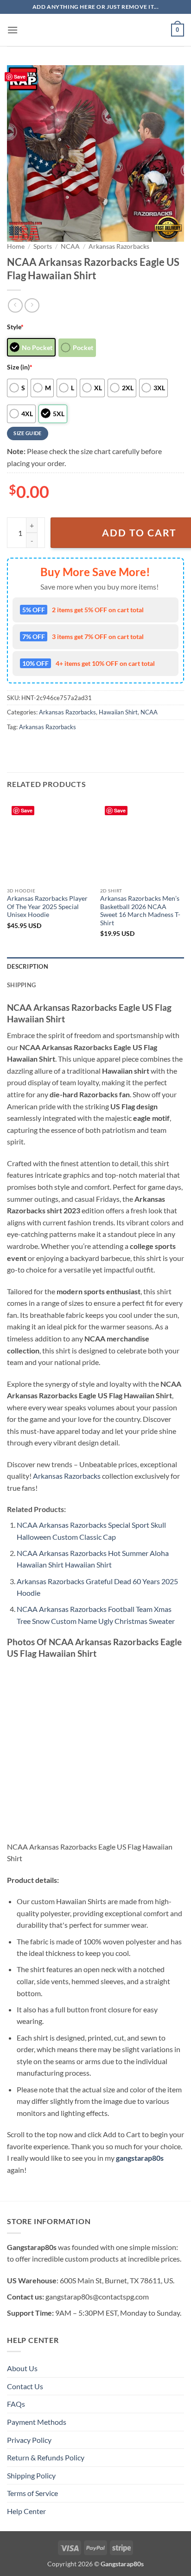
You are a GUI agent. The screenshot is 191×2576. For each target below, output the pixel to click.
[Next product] (15, 305)
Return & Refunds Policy (46, 2457)
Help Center (26, 2511)
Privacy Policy (29, 2440)
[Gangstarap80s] (95, 30)
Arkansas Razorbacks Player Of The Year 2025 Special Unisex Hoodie (47, 907)
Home (16, 246)
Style (15, 327)
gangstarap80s (140, 2158)
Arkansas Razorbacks (119, 246)
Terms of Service (32, 2493)
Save (20, 77)
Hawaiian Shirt (118, 712)
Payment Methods (37, 2422)
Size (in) (20, 367)
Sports (43, 246)
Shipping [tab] (21, 985)
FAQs (16, 2404)
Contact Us (25, 2386)
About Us (22, 2368)
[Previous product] (32, 305)
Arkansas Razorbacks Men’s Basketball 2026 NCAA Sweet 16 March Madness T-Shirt (140, 911)
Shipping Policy (31, 2475)
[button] (13, 30)
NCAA (70, 246)
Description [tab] (28, 966)
